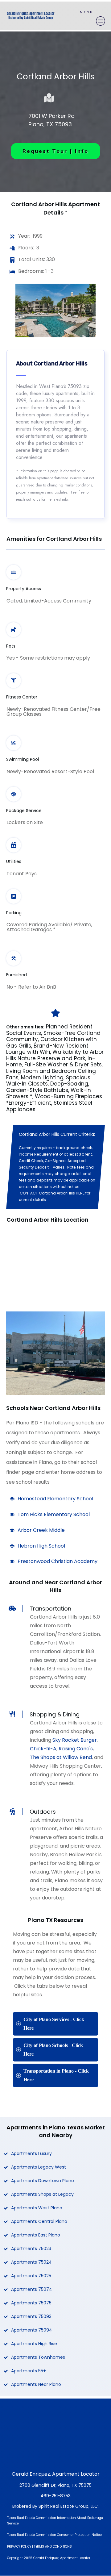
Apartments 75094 (32, 2330)
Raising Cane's (76, 1749)
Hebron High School (41, 1546)
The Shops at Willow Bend (61, 1757)
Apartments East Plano (36, 2235)
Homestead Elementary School (55, 1499)
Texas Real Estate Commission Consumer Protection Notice (54, 2535)
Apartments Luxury (31, 2153)
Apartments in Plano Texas (45, 2127)
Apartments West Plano (37, 2208)
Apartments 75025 (31, 2276)
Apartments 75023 (31, 2249)
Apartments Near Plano (36, 2384)
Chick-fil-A (43, 1749)
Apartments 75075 (31, 2303)
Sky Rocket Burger (75, 1740)
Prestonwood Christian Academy (58, 1561)
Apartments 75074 (32, 2289)
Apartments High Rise (34, 2344)
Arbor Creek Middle (41, 1530)
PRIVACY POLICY (19, 2547)
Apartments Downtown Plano (43, 2181)
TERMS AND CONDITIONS (53, 2547)
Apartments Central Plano (39, 2221)
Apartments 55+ (29, 2371)
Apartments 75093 (31, 2316)
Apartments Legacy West (39, 2167)
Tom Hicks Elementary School (54, 1514)
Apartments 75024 (31, 2262)
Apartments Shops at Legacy (42, 2194)
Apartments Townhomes (38, 2357)
